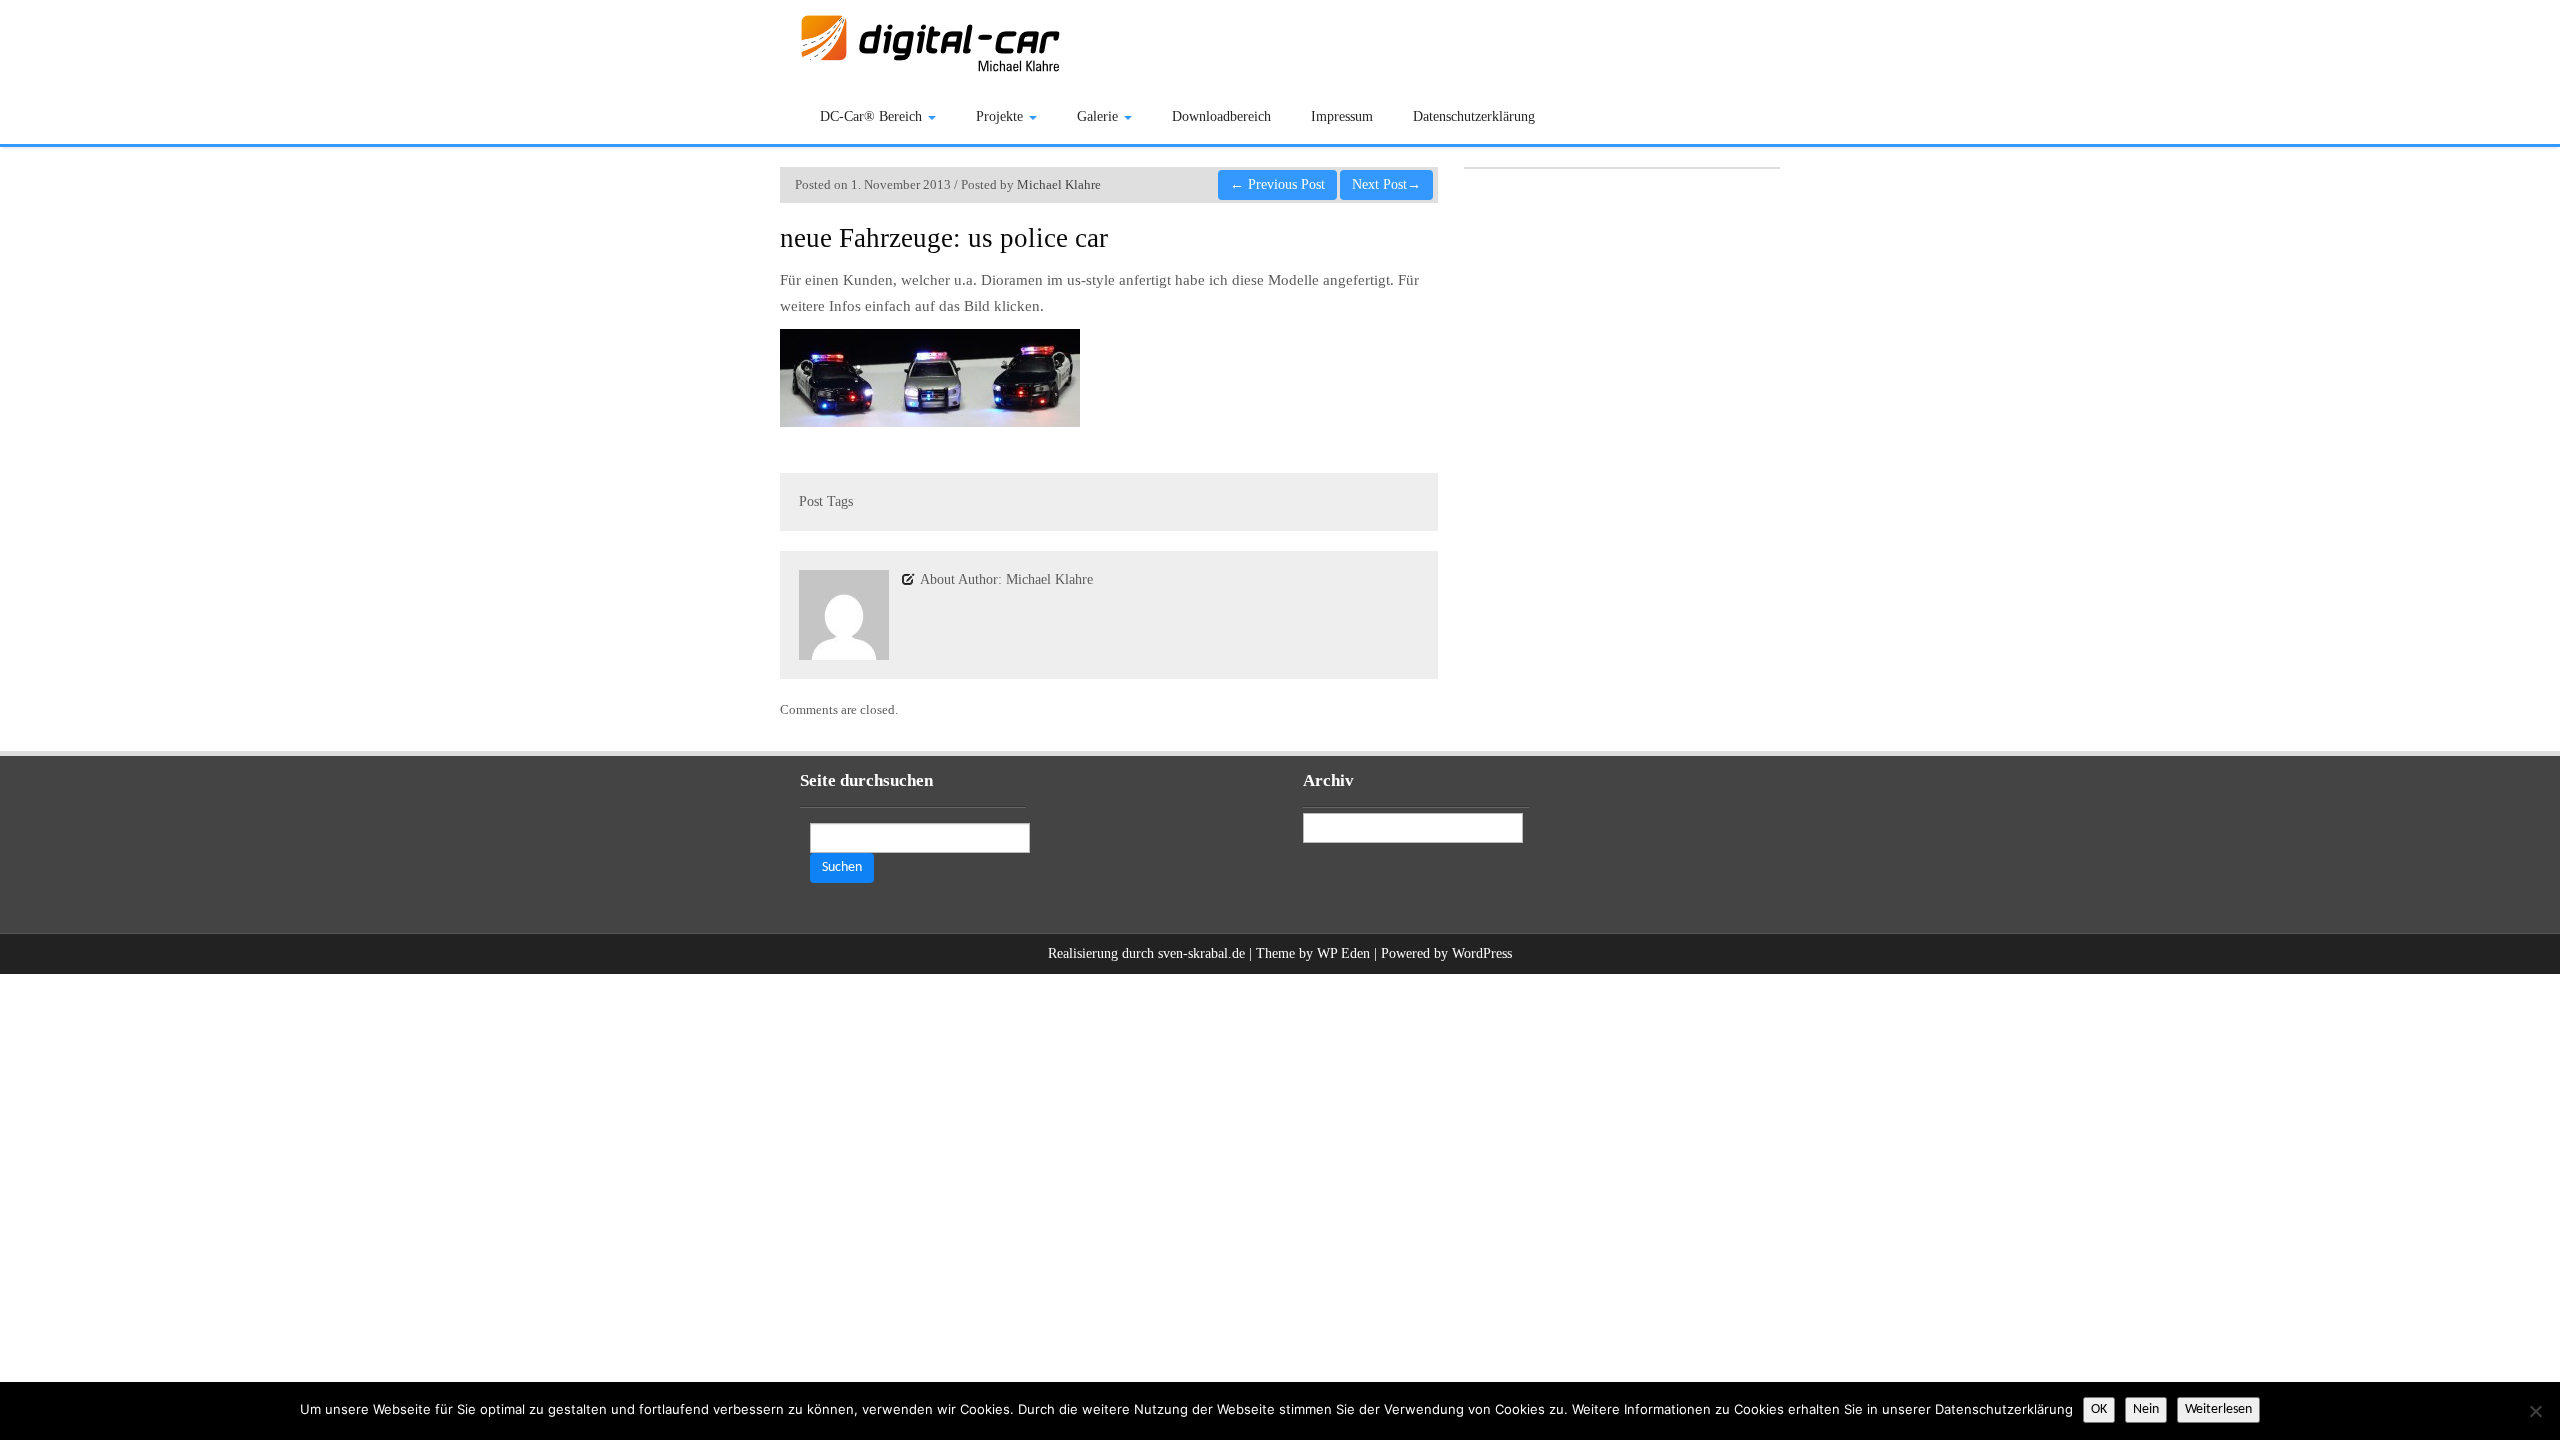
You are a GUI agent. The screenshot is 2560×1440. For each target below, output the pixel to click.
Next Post (1386, 184)
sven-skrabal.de (1201, 953)
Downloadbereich (1221, 116)
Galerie (1099, 116)
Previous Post (1277, 184)
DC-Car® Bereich (873, 116)
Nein (2146, 1409)
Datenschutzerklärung (1474, 116)
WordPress (1482, 953)
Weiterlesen (2218, 1409)
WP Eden (1343, 953)
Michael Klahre (1059, 184)
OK (2099, 1409)
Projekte (1001, 116)
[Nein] (2535, 1411)
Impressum (1342, 116)
